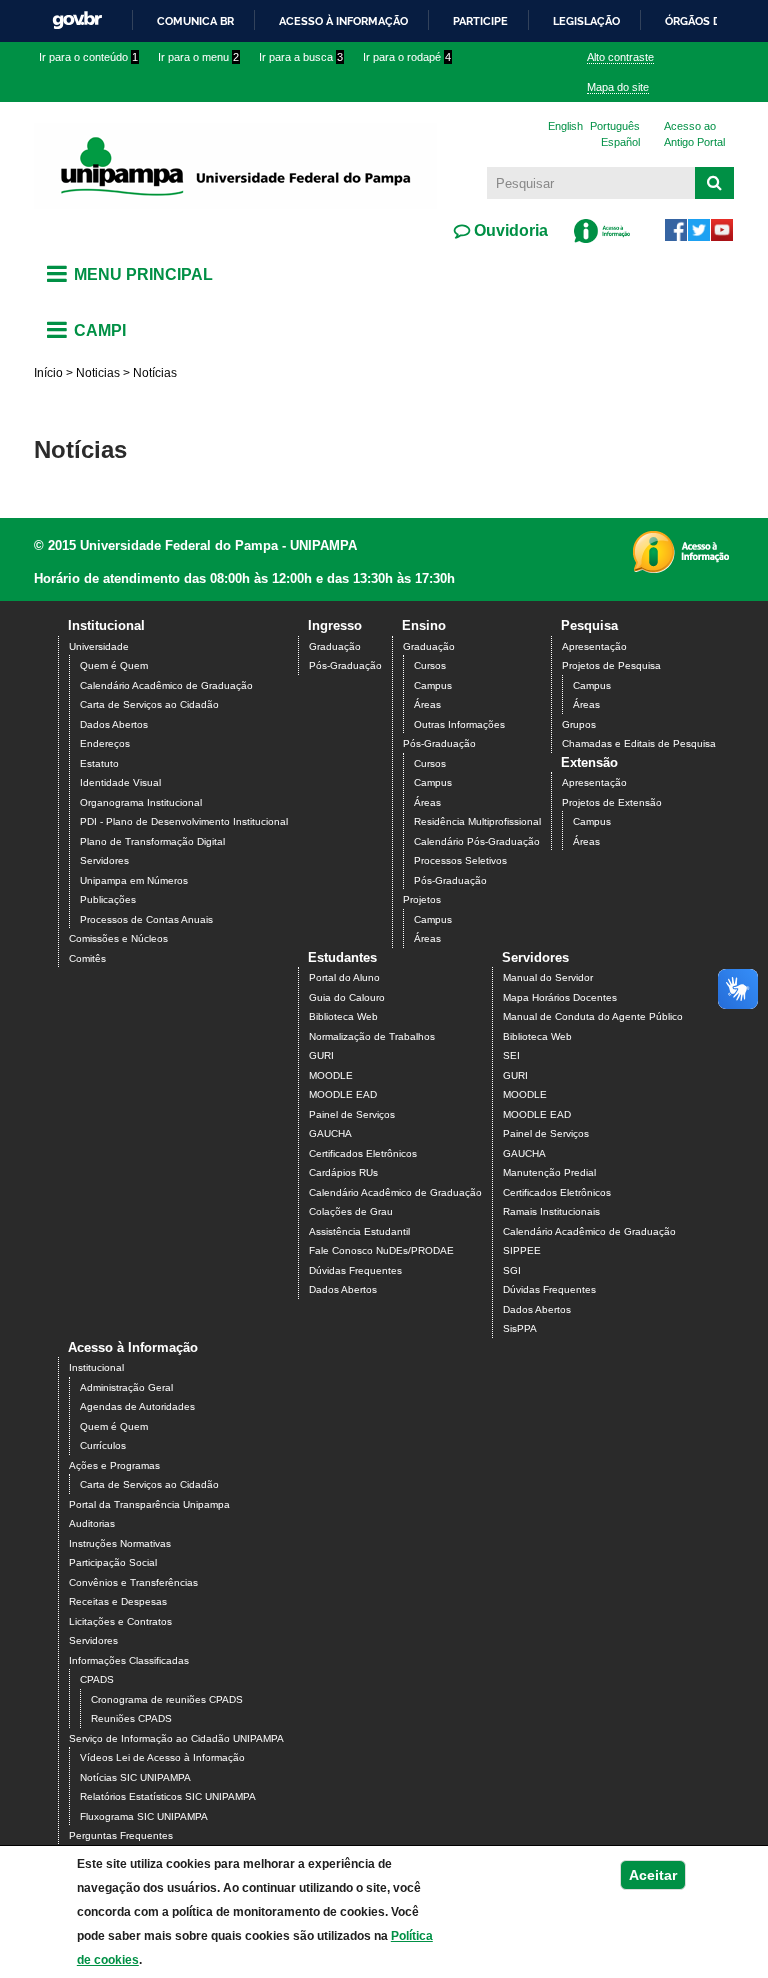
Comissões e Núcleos (118, 938)
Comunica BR (195, 21)
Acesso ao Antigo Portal (694, 134)
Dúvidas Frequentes (355, 1270)
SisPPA (520, 1328)
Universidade (99, 646)
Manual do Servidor (548, 977)
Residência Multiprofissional (477, 821)
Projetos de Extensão (612, 802)
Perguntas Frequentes (121, 1835)
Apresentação (594, 646)
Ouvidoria (509, 230)
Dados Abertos (114, 724)
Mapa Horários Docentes (560, 997)
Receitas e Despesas (118, 1601)
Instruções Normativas (120, 1543)
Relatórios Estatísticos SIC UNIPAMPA (168, 1796)
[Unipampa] (235, 165)
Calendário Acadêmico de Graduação (166, 685)
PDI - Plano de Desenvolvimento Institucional (184, 821)
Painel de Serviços (352, 1114)
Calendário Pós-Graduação (477, 841)
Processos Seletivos (460, 860)
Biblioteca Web (343, 1016)
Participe (480, 21)
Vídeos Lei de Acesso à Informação (162, 1757)
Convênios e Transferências (133, 1582)
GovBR (77, 20)
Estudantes (342, 957)
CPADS (97, 1679)
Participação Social (113, 1562)
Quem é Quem (114, 665)
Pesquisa (589, 625)
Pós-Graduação (345, 665)
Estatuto (99, 763)
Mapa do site (618, 87)
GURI (321, 1055)
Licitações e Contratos (120, 1621)
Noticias (98, 373)
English (565, 126)
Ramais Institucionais (551, 1211)
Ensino (424, 625)
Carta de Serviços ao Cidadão (149, 704)
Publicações (108, 899)
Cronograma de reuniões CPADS (167, 1699)
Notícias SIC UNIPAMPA (135, 1777)
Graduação (335, 646)
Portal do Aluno (344, 977)
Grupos (579, 724)
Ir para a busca (301, 57)
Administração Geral (126, 1387)
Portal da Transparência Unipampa (149, 1504)
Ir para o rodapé (407, 57)
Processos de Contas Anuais (146, 919)
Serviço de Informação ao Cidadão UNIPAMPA (176, 1738)
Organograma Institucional (141, 802)
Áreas (427, 704)
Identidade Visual (120, 782)
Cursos (430, 665)
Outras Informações (459, 724)
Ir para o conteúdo (88, 57)
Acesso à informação (343, 21)
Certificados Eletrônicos (363, 1153)
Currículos (103, 1445)
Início (48, 373)
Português (615, 126)
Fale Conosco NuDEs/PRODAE (381, 1250)
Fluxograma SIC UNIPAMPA (144, 1816)
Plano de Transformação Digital (152, 841)
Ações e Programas (114, 1465)
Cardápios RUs (343, 1172)
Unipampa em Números (134, 880)
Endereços (105, 743)
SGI (512, 1270)
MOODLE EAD (343, 1094)
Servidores (104, 860)
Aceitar (653, 1875)
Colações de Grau (351, 1211)
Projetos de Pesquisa (611, 665)
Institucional (106, 625)
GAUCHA (330, 1133)
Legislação (586, 21)
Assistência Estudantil (359, 1231)
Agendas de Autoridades (137, 1406)
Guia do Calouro (347, 997)
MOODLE (331, 1075)
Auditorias (92, 1523)
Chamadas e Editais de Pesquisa (639, 743)
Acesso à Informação (133, 1347)
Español (620, 142)
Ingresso (335, 625)
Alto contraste (620, 57)
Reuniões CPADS (131, 1718)
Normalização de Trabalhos (372, 1036)
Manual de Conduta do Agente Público (593, 1016)
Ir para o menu (198, 57)
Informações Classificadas (129, 1660)
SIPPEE (522, 1250)
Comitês (87, 958)
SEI (511, 1055)
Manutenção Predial (549, 1172)
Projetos (422, 899)
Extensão (589, 762)
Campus (433, 685)
